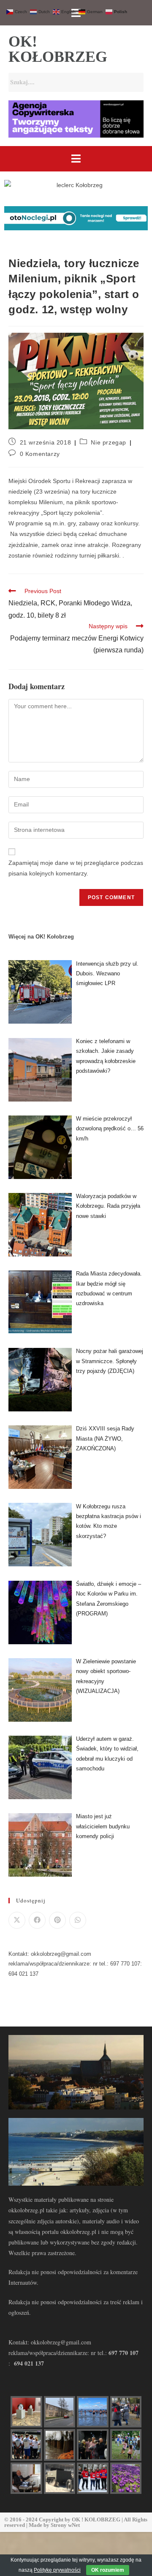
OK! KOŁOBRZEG (58, 49)
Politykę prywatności (57, 2570)
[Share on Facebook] (37, 1920)
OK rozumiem (108, 2570)
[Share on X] (17, 1920)
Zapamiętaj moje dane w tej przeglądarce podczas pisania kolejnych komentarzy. (76, 868)
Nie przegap (109, 442)
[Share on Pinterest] (57, 1920)
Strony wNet (65, 2525)
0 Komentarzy (40, 454)
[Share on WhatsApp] (78, 1920)
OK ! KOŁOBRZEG (96, 2519)
